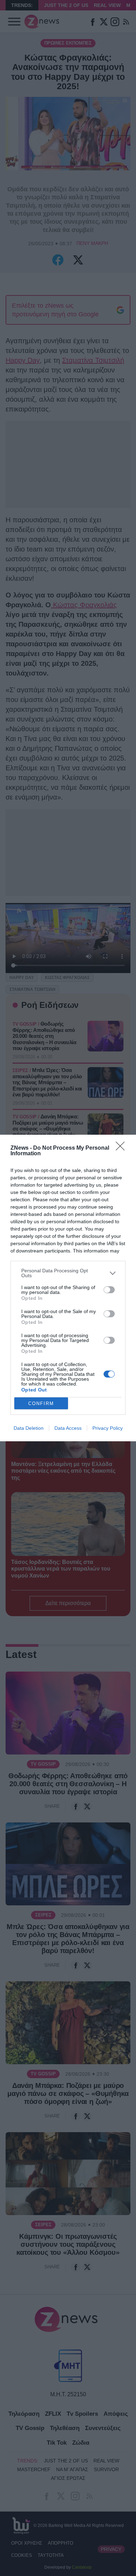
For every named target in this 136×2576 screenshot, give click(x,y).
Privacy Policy (108, 1428)
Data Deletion (29, 1428)
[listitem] (68, 1273)
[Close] (122, 1148)
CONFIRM (41, 1403)
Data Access (68, 1428)
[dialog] (68, 1288)
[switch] (109, 1290)
